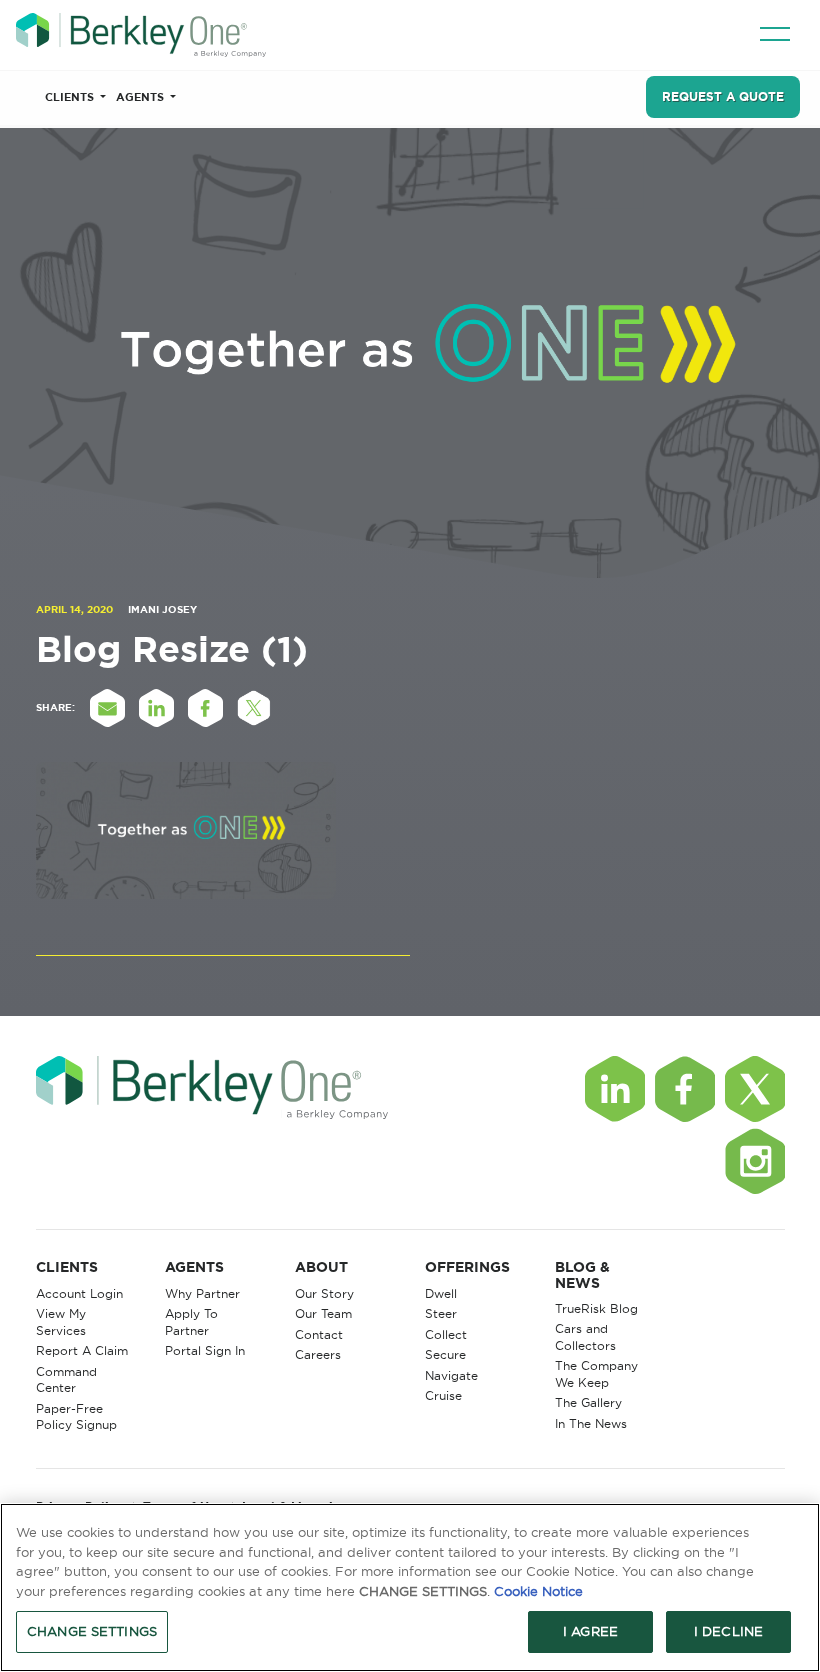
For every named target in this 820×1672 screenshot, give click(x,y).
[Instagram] (755, 1161)
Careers (318, 1354)
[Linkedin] (615, 1089)
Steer (441, 1313)
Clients (71, 97)
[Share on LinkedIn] (157, 708)
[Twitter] (755, 1089)
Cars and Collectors (585, 1337)
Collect (446, 1334)
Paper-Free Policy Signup (76, 1417)
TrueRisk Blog (596, 1308)
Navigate (451, 1375)
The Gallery (588, 1402)
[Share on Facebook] (206, 708)
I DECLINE (728, 1631)
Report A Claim (82, 1350)
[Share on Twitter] (255, 708)
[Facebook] (685, 1089)
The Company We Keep (596, 1374)
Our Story (324, 1293)
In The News (591, 1423)
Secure (445, 1354)
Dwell (441, 1293)
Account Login (79, 1293)
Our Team (323, 1313)
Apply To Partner (191, 1322)
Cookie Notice (538, 1591)
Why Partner (202, 1293)
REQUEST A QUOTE (723, 96)
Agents (141, 97)
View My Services (61, 1322)
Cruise (443, 1395)
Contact (319, 1334)
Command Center (66, 1380)
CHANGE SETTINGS (92, 1631)
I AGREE (590, 1631)
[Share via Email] (108, 708)
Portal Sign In (205, 1350)
